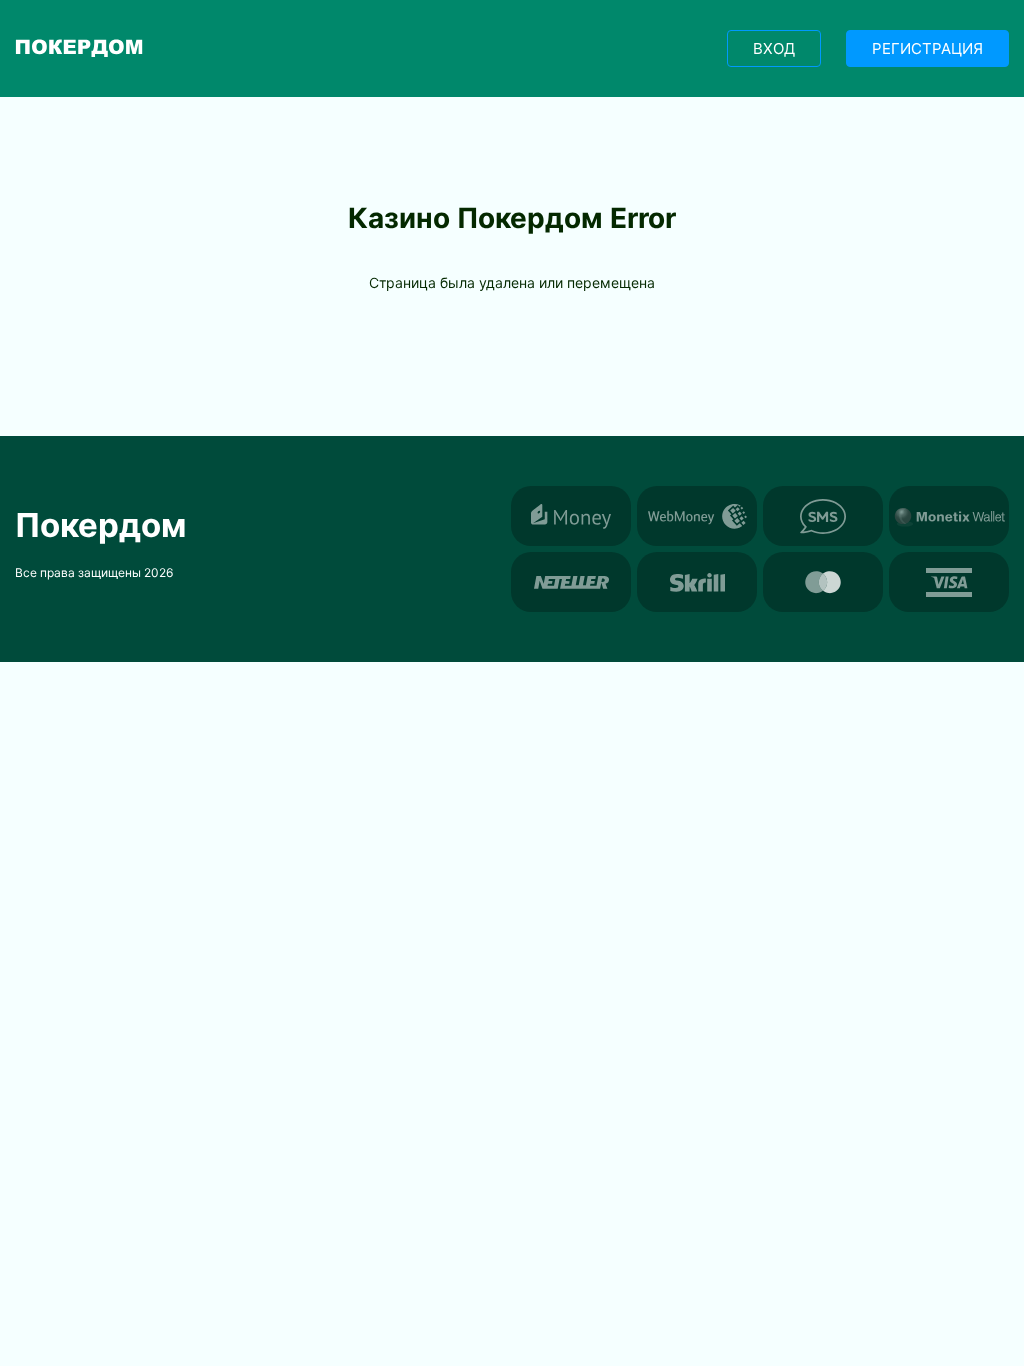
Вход (774, 48)
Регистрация (927, 48)
